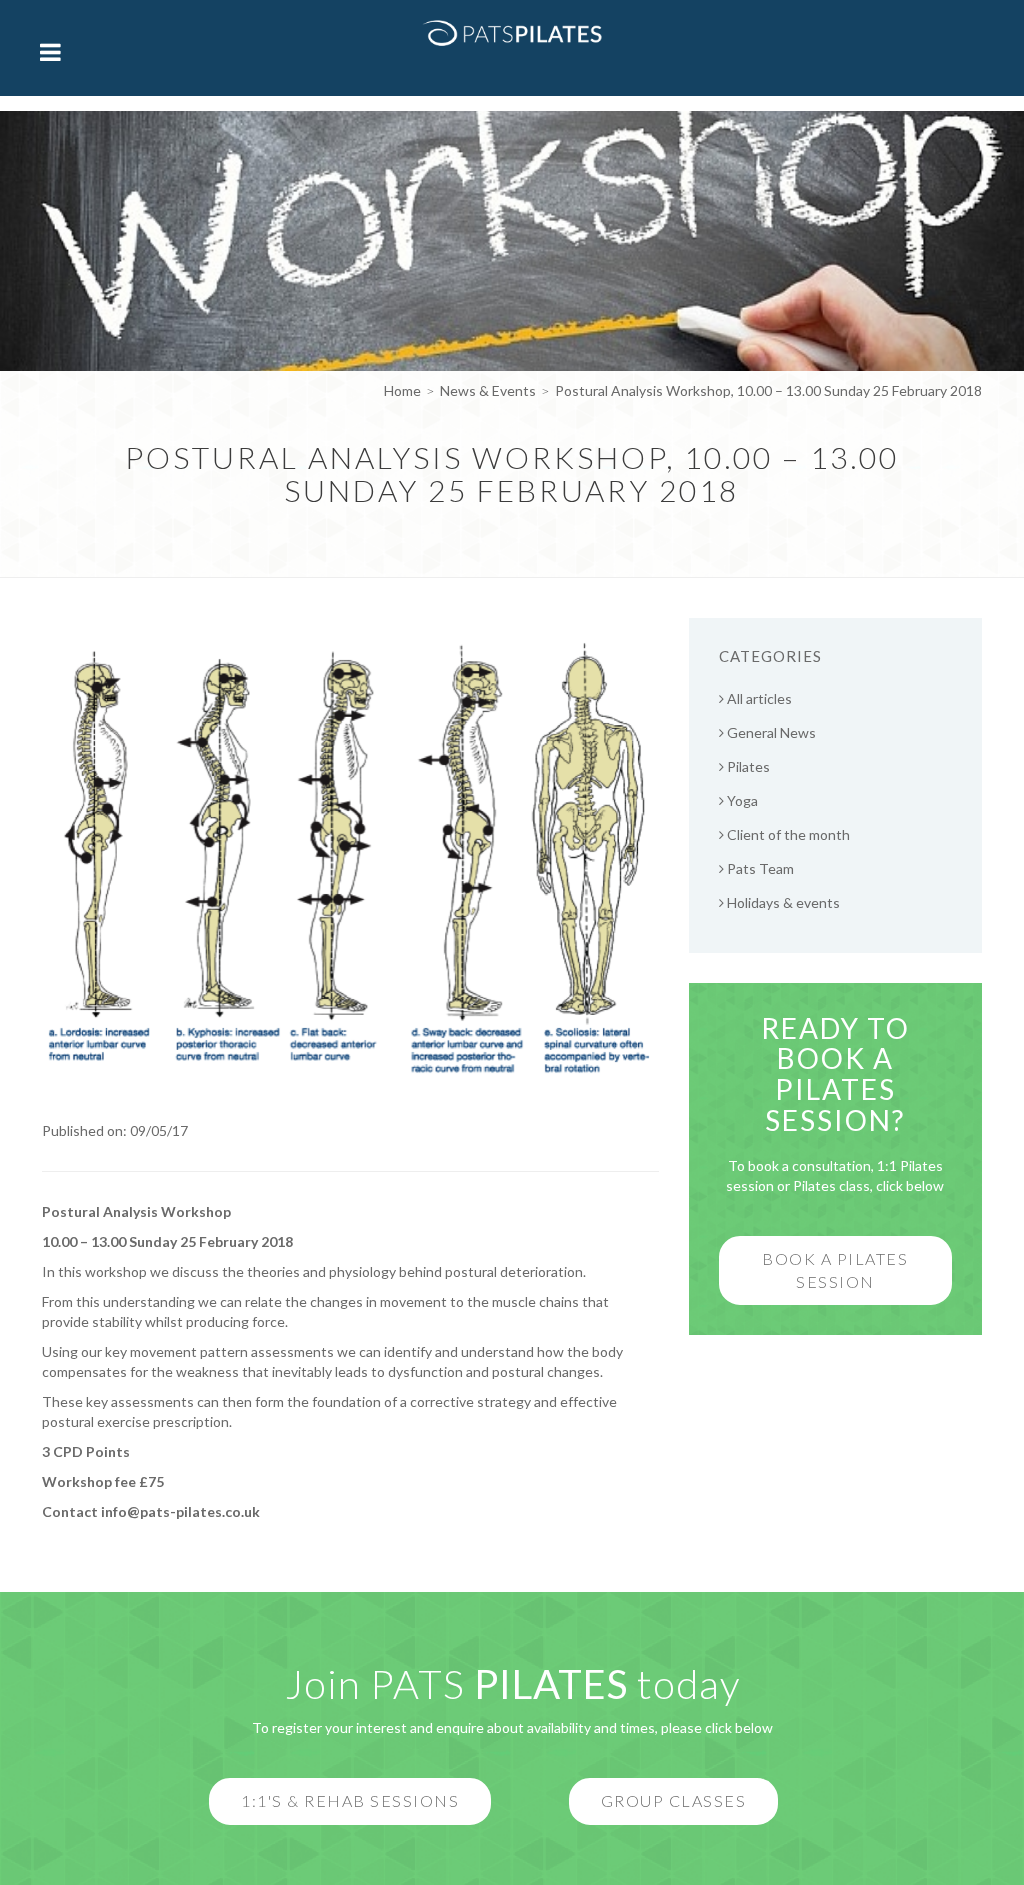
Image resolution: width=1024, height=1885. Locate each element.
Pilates (747, 766)
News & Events (488, 390)
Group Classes (674, 1800)
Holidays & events (782, 902)
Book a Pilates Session (835, 1270)
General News (770, 732)
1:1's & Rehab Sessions (350, 1800)
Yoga (741, 800)
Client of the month (787, 834)
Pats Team (759, 868)
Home (402, 390)
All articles (758, 698)
